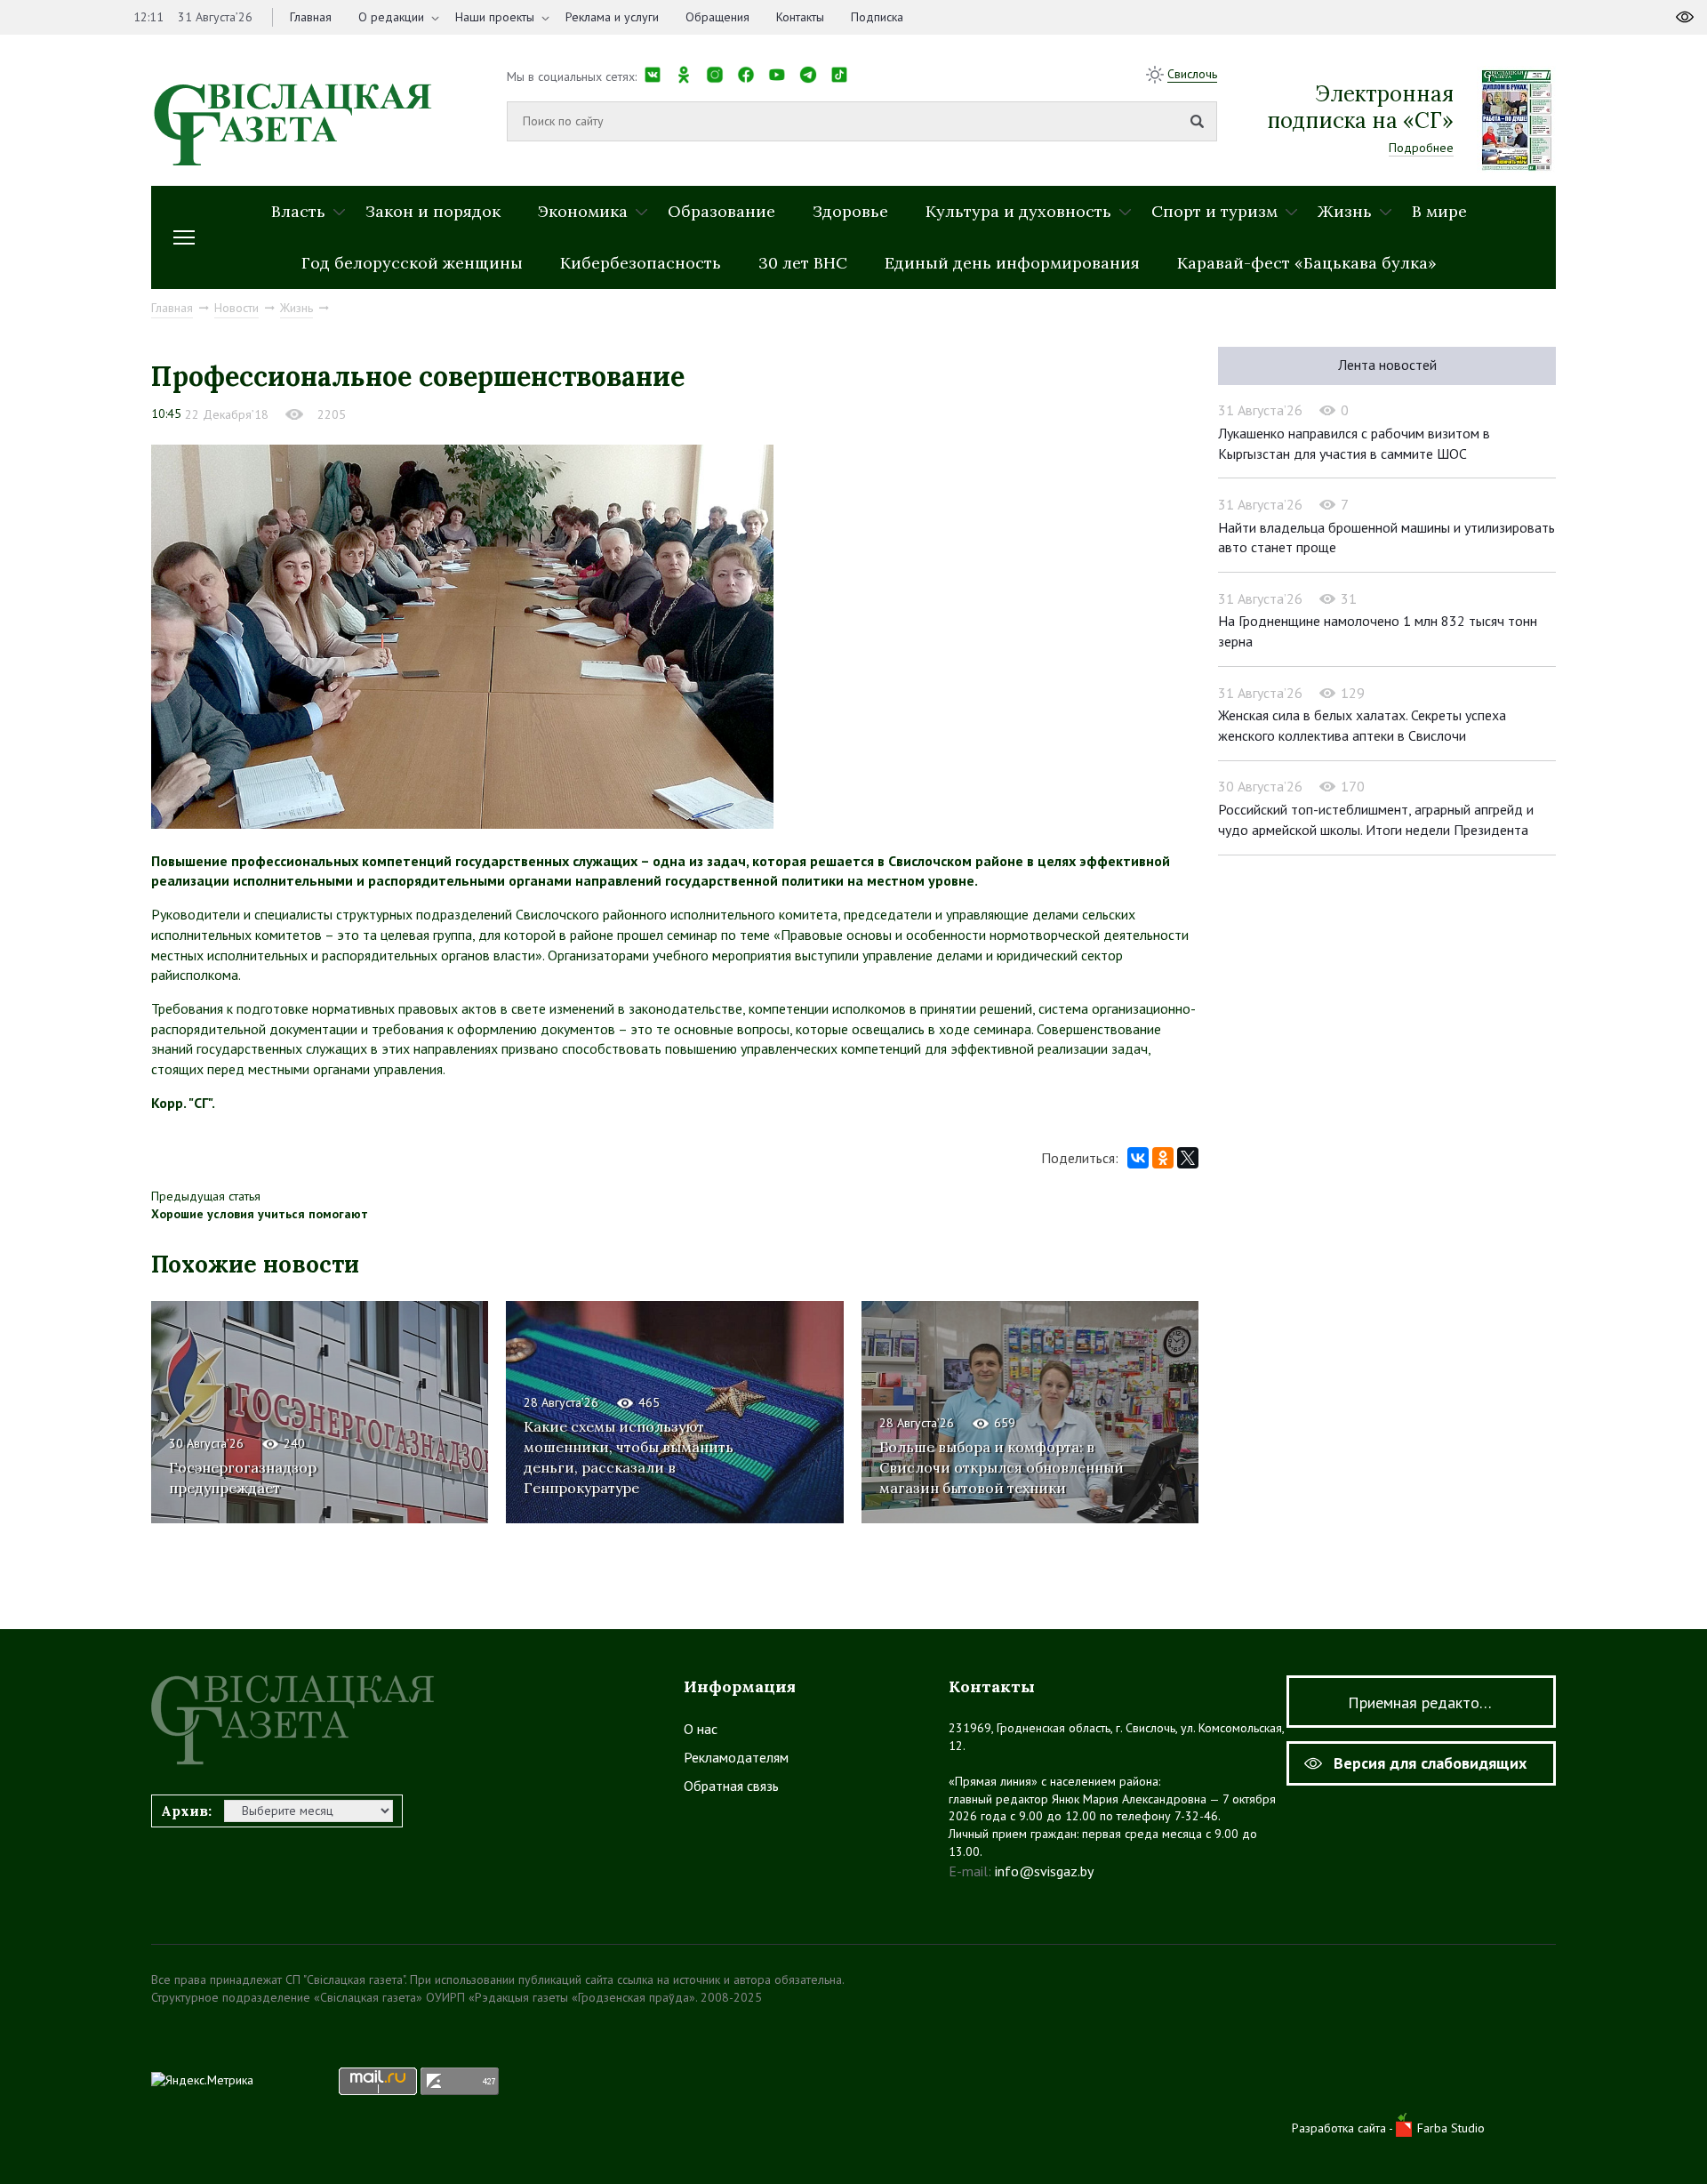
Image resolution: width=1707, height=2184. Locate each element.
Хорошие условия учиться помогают (260, 1214)
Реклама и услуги (612, 17)
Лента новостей (1387, 365)
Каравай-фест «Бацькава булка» (1307, 263)
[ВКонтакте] (1138, 1158)
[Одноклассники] (1163, 1158)
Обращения (717, 17)
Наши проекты (495, 17)
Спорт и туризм (1214, 211)
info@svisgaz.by (1044, 1871)
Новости (236, 308)
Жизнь (1345, 211)
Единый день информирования (1012, 263)
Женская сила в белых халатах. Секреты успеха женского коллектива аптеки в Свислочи (1362, 725)
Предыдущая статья (206, 1196)
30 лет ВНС (803, 263)
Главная (311, 17)
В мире (1439, 211)
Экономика (583, 211)
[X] (1188, 1158)
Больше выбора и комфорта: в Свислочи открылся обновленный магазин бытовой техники (1002, 1467)
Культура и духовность (1018, 211)
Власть (298, 211)
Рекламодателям (736, 1757)
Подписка (877, 17)
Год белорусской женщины (412, 263)
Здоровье (850, 211)
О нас (701, 1729)
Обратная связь (731, 1786)
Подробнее (1421, 148)
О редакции (391, 17)
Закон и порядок (433, 211)
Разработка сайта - (1344, 2128)
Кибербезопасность (641, 263)
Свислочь (1192, 74)
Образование (721, 211)
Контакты (800, 17)
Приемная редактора (1422, 1702)
